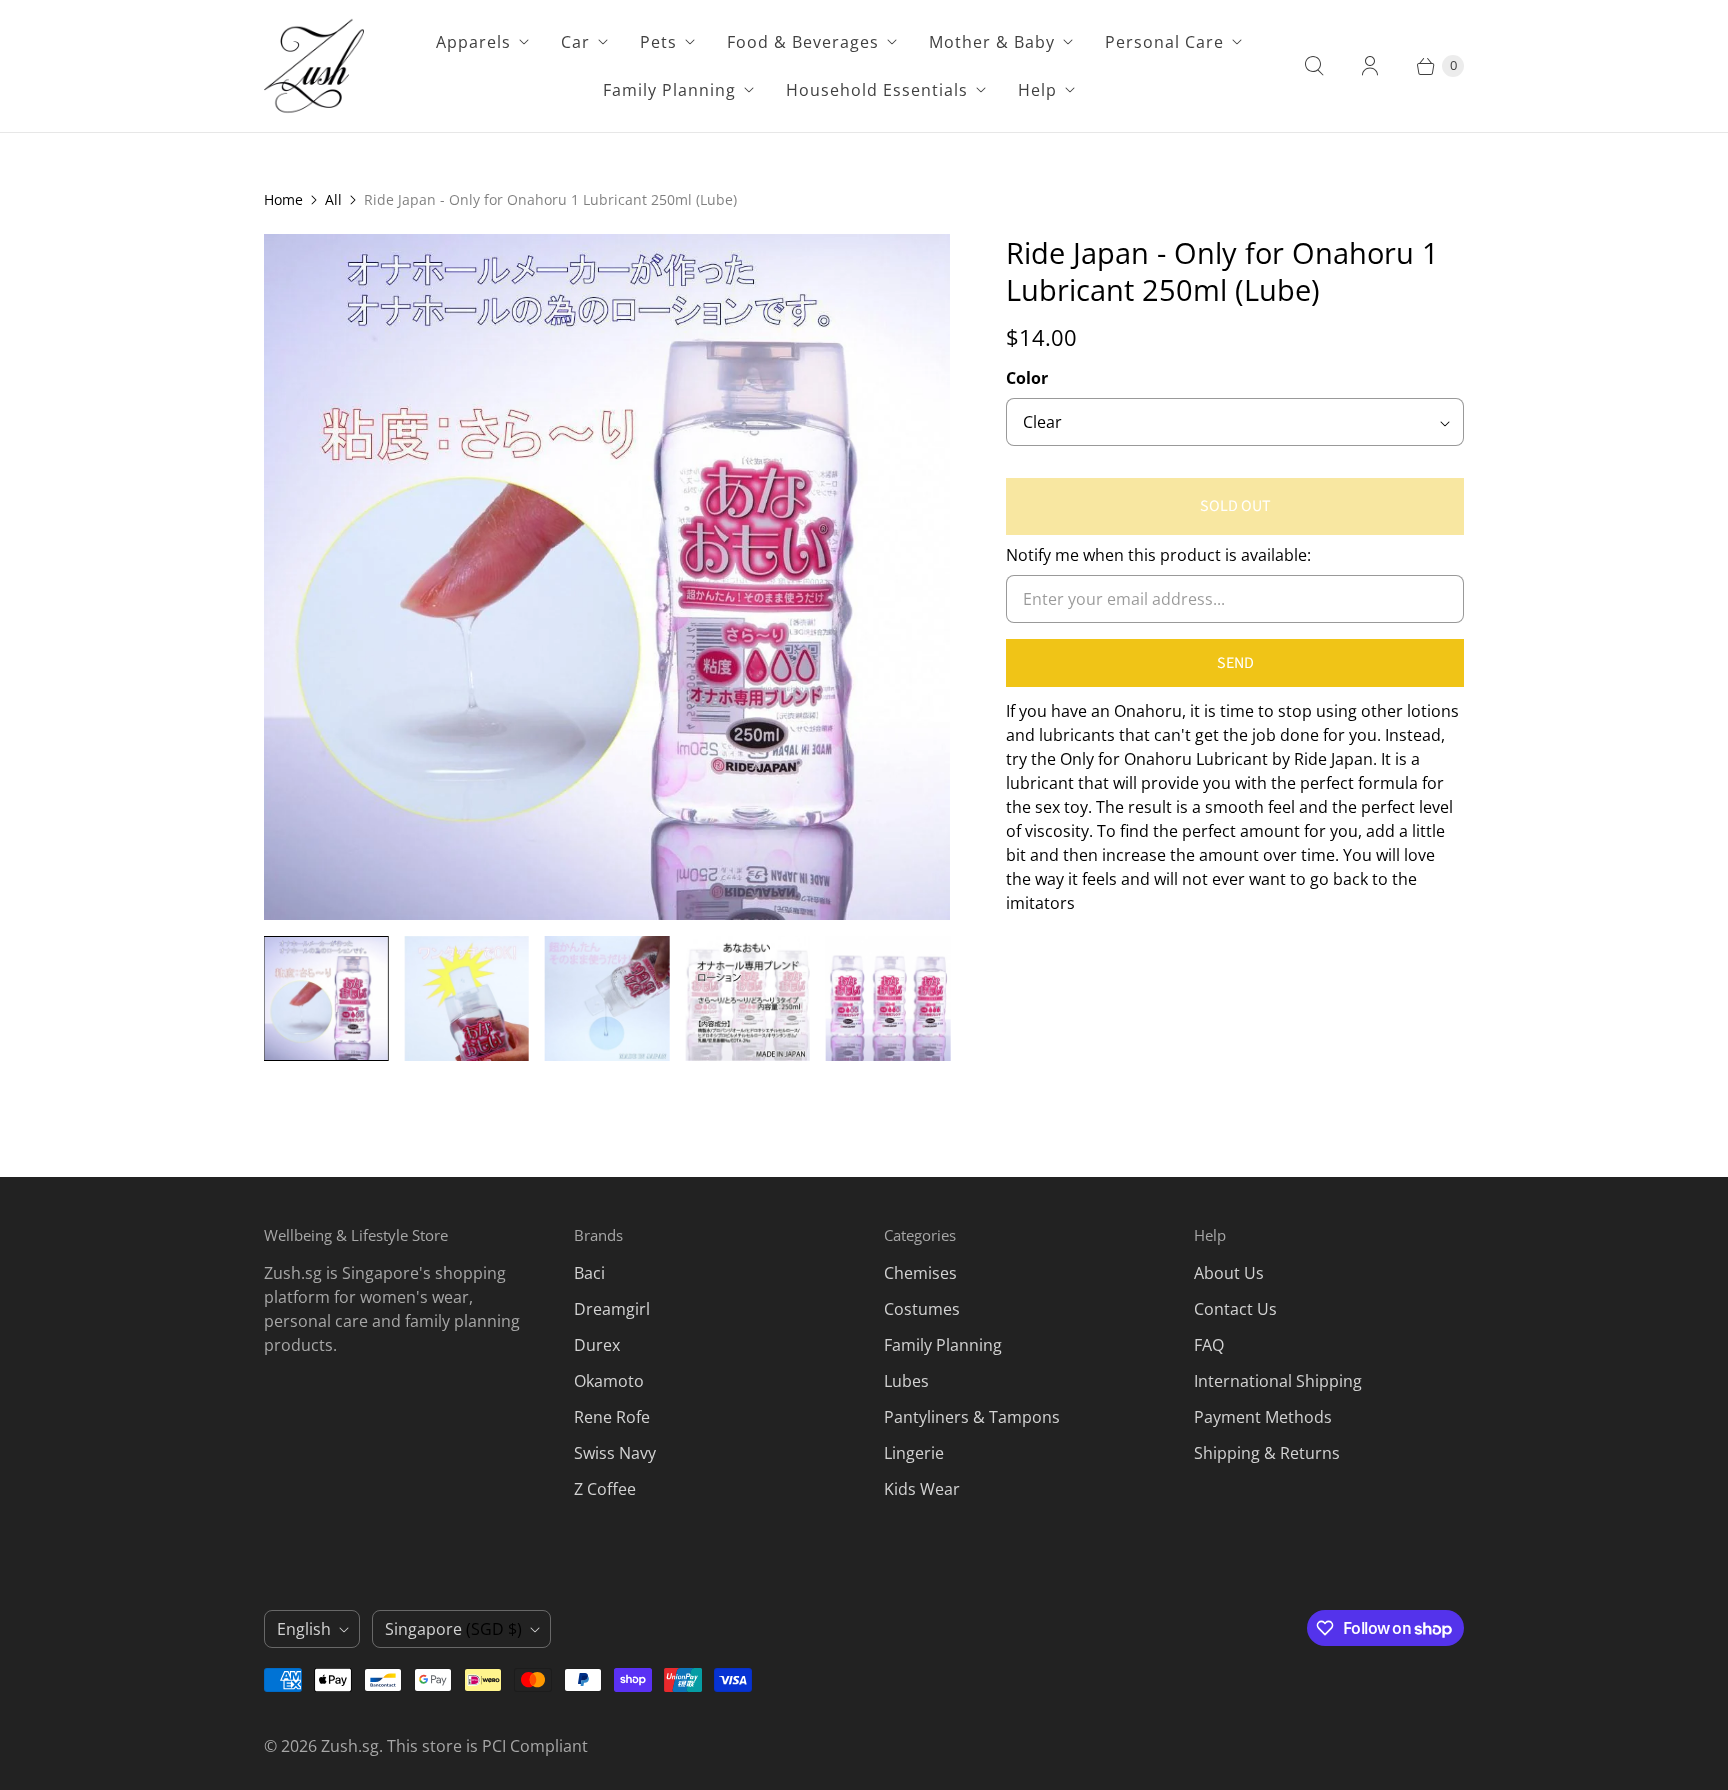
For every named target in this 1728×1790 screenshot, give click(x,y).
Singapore (453, 1629)
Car (575, 42)
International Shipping (1278, 1381)
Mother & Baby (992, 42)
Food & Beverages (803, 42)
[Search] (1314, 66)
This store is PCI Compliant (487, 1746)
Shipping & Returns (1267, 1453)
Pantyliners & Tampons (972, 1417)
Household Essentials (877, 90)
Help (1037, 90)
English (304, 1629)
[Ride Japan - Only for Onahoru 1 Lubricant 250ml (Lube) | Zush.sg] (607, 577)
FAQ (1209, 1345)
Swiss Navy (615, 1453)
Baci (589, 1273)
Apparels (473, 42)
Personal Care (1164, 42)
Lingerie (914, 1453)
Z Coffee (605, 1489)
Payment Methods (1263, 1417)
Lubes (906, 1381)
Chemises (920, 1273)
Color (1027, 378)
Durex (597, 1345)
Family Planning (669, 90)
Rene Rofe (612, 1417)
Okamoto (609, 1381)
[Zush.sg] (314, 66)
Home (283, 199)
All (333, 199)
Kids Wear (922, 1489)
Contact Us (1235, 1309)
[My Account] (1370, 66)
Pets (658, 42)
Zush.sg (350, 1746)
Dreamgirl (612, 1309)
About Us (1229, 1273)
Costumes (922, 1309)
